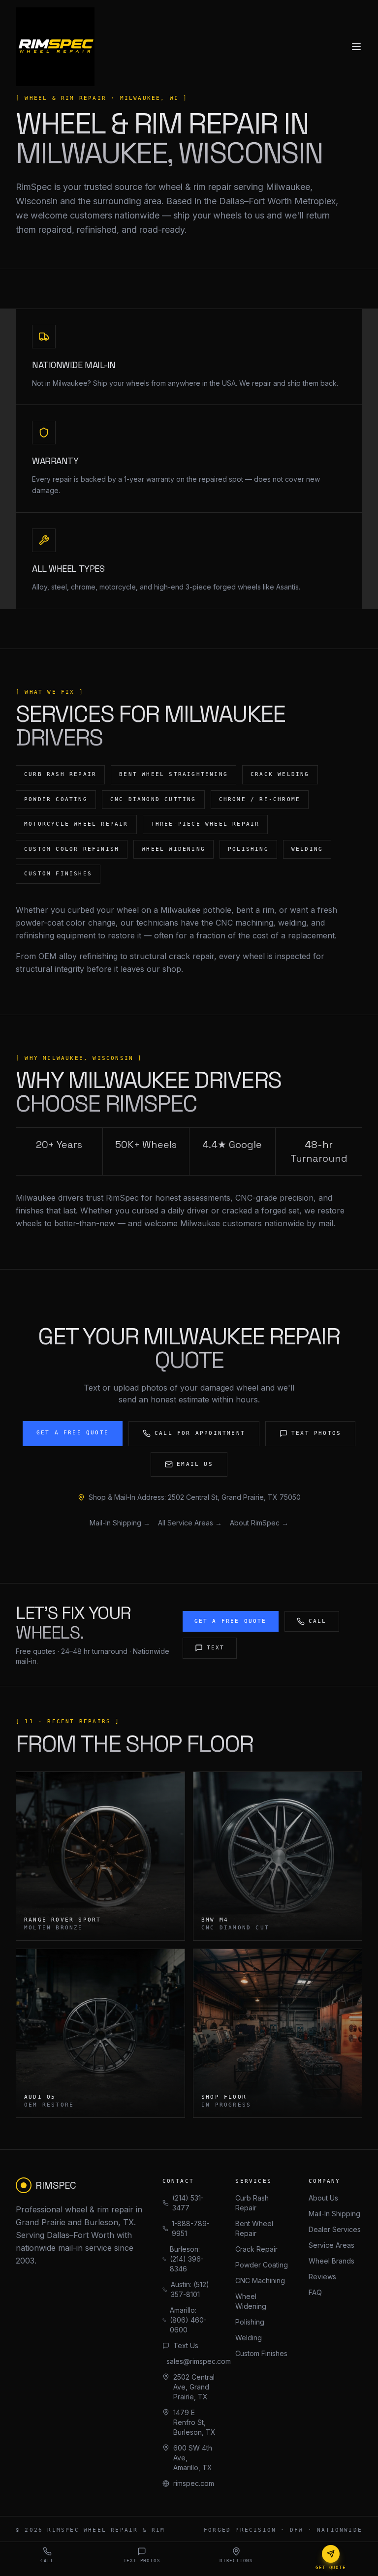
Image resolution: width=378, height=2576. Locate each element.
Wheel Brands (331, 2261)
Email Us (195, 1464)
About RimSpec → (259, 1523)
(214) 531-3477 (188, 2203)
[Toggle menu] (356, 47)
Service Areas (331, 2245)
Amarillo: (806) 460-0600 (188, 2320)
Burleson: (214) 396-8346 (187, 2259)
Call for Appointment (200, 1433)
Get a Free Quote (73, 1433)
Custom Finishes (261, 2353)
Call (318, 1621)
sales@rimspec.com (191, 2361)
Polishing (250, 2322)
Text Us (186, 2345)
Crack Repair (256, 2249)
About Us (323, 2198)
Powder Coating (262, 2265)
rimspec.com (194, 2483)
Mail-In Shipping (334, 2214)
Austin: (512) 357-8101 (190, 2289)
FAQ (315, 2292)
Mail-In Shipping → (120, 1523)
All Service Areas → (190, 1523)
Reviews (322, 2277)
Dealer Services (335, 2229)
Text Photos (316, 1433)
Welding (249, 2338)
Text (216, 1648)
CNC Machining (260, 2281)
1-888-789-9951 (191, 2228)
